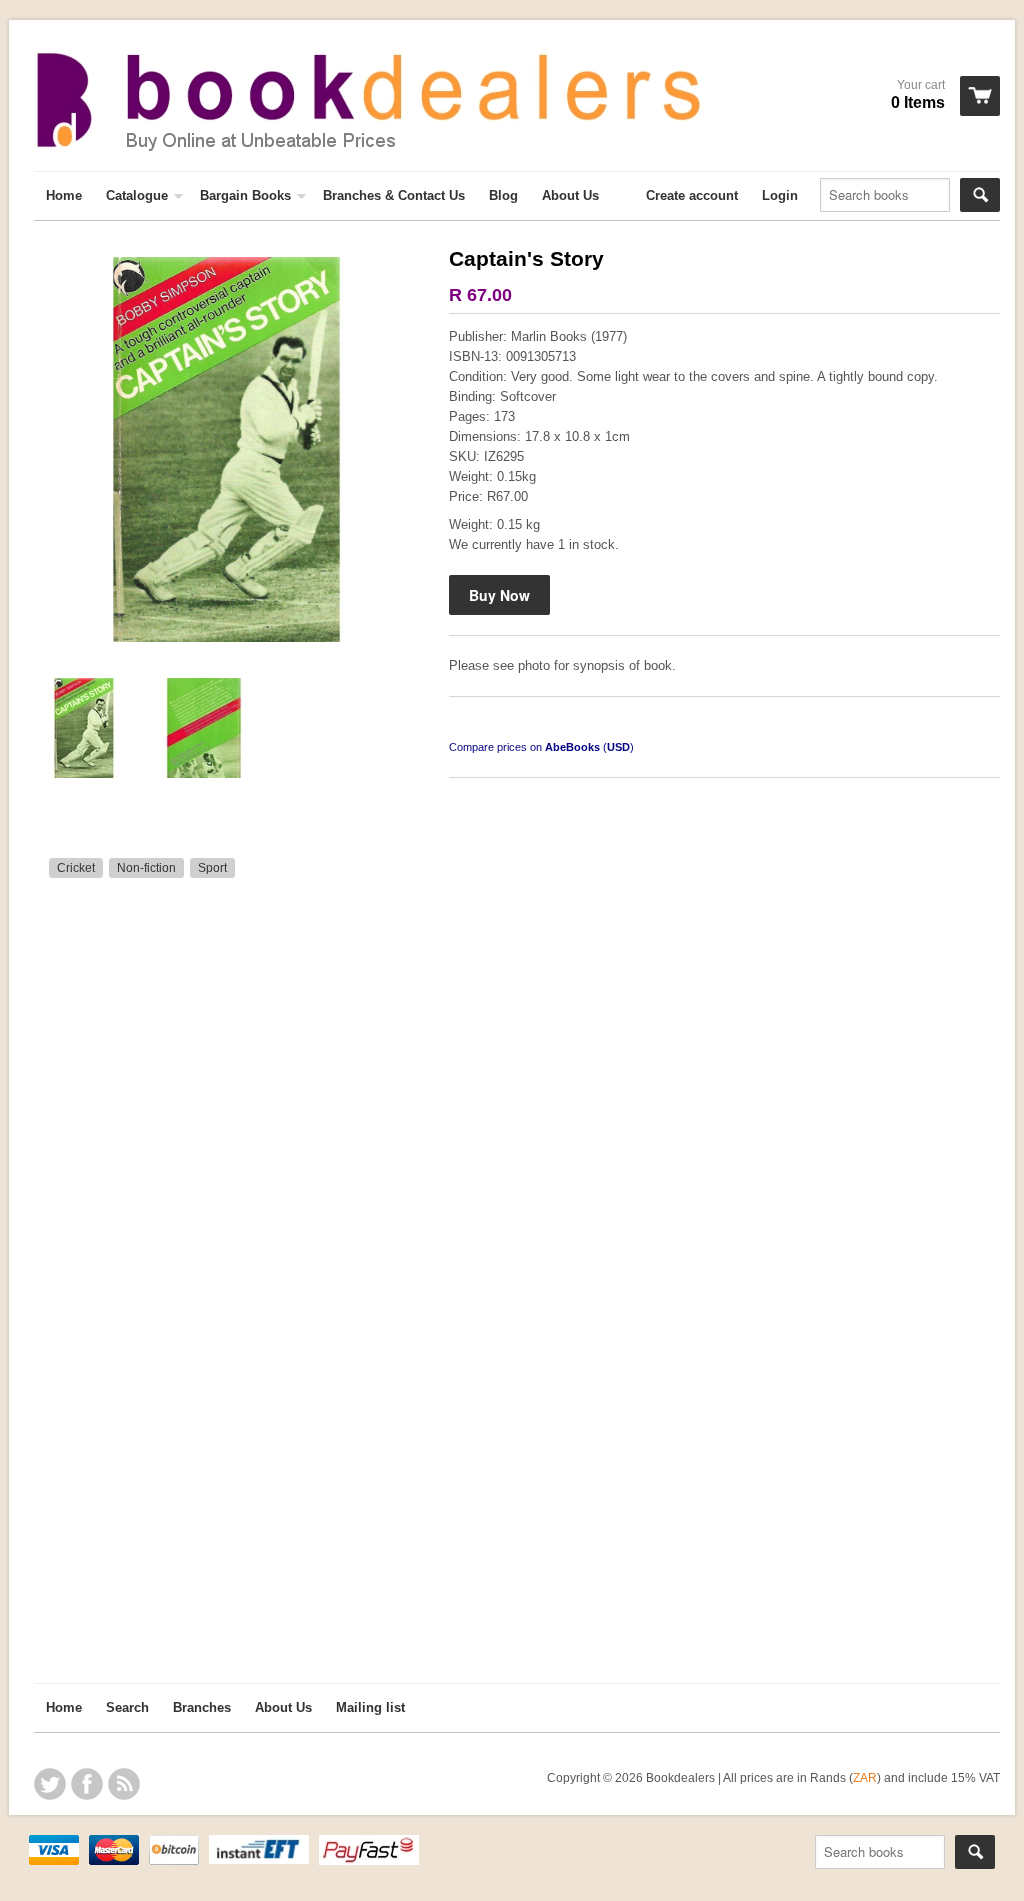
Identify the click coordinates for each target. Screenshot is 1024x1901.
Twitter (50, 1784)
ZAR (865, 1777)
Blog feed (124, 1784)
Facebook (87, 1784)
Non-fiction (146, 868)
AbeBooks (572, 747)
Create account (692, 195)
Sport (212, 868)
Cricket (76, 868)
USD (618, 747)
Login (780, 195)
